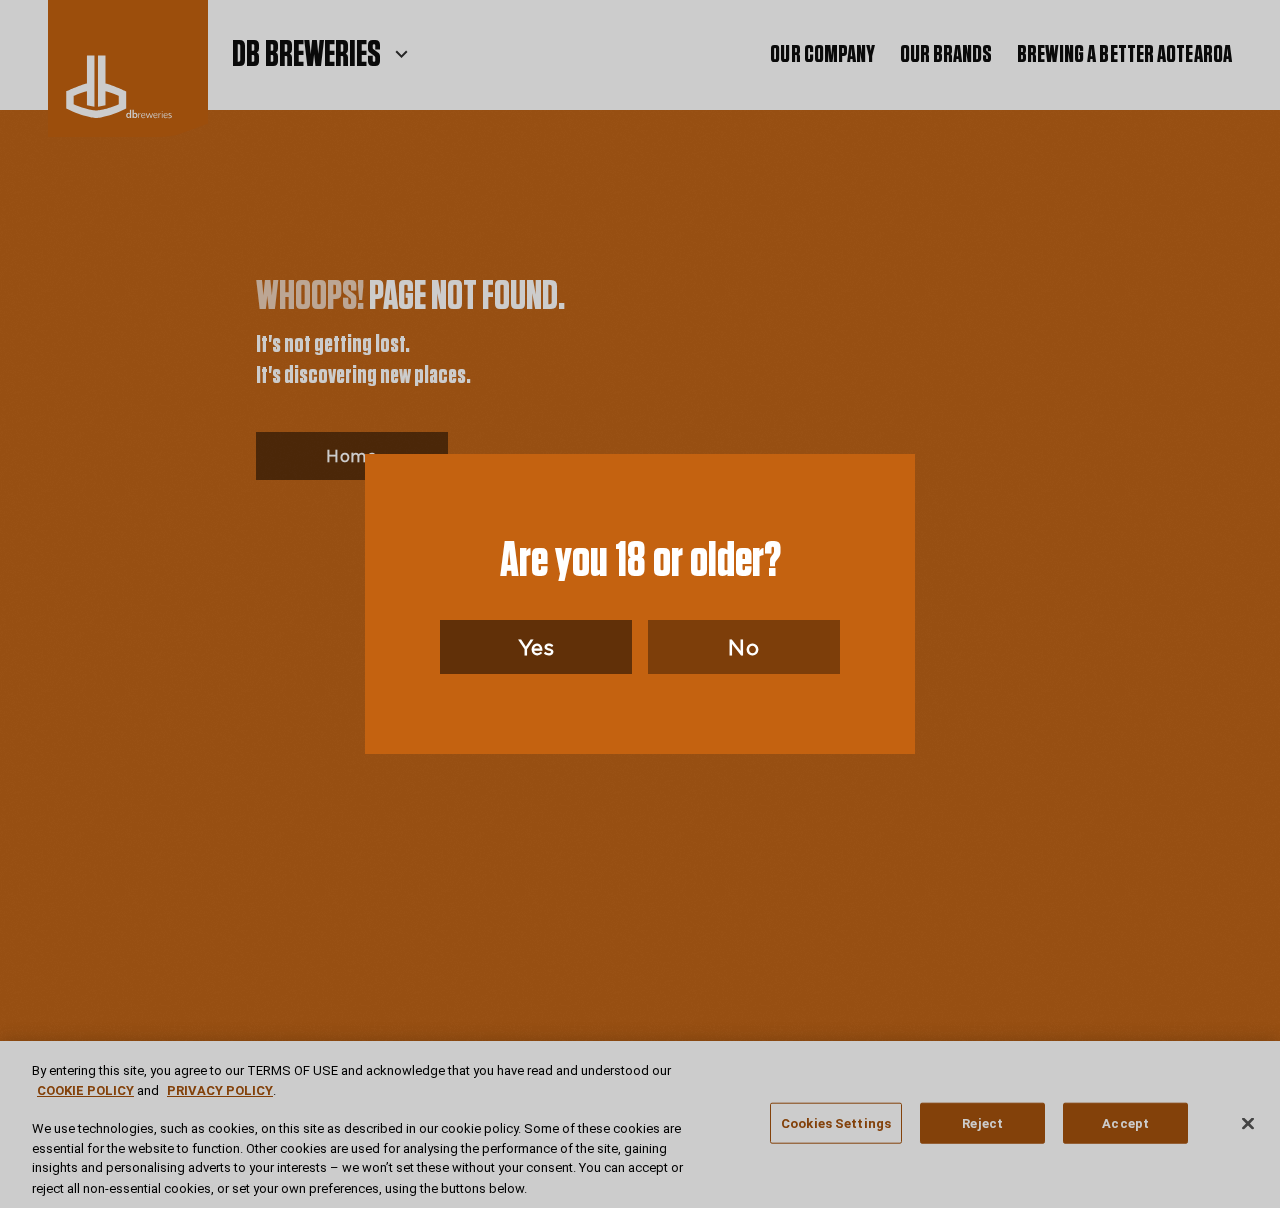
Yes (536, 647)
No (743, 647)
